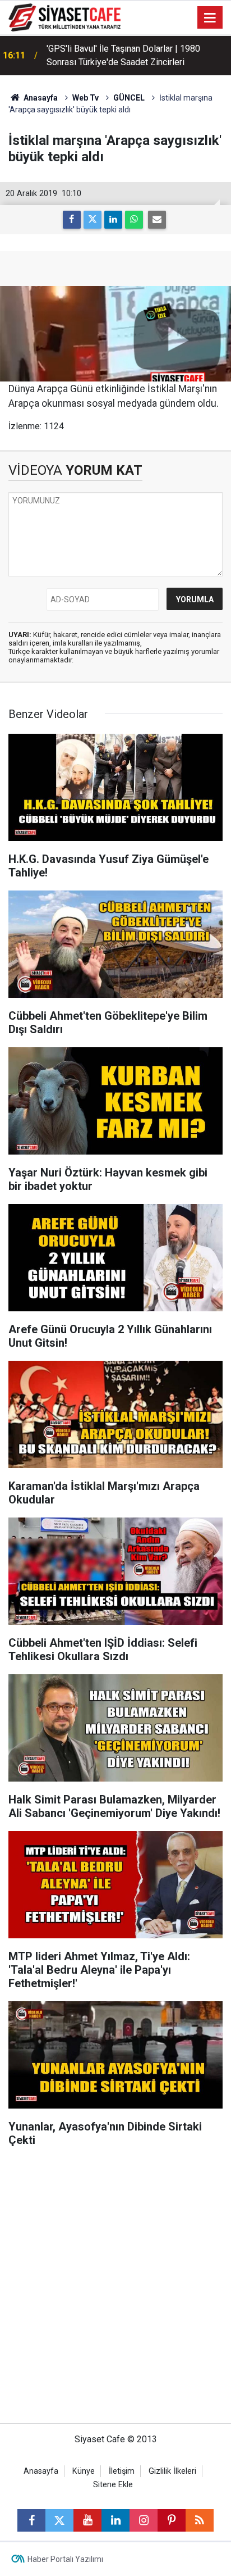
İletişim (122, 2471)
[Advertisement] (115, 2291)
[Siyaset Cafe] (64, 17)
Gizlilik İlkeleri (172, 2471)
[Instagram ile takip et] (144, 2520)
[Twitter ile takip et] (59, 2520)
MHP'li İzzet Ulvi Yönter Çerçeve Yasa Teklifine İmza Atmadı (121, 55)
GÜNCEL (129, 98)
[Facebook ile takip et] (31, 2520)
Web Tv (86, 98)
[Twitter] (93, 220)
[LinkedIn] (113, 220)
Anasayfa (40, 98)
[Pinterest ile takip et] (172, 2520)
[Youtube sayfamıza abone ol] (87, 2520)
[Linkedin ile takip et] (115, 2520)
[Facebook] (72, 220)
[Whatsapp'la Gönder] (134, 220)
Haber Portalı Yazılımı (65, 2559)
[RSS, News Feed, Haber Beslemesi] (200, 2520)
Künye (84, 2471)
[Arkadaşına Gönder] (157, 220)
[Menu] (210, 18)
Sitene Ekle (113, 2485)
